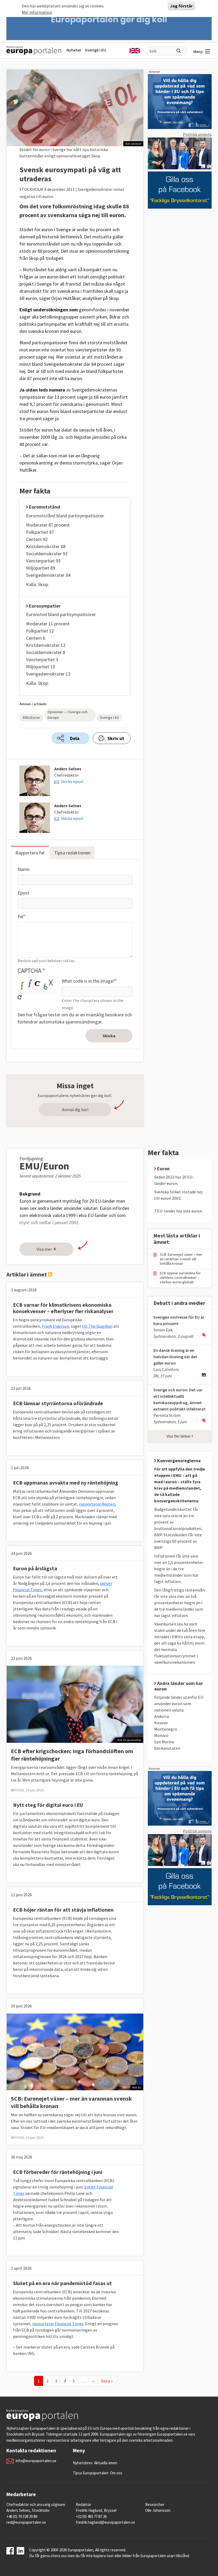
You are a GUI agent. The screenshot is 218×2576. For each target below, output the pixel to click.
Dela (75, 738)
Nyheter (74, 50)
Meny (198, 51)
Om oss (116, 2473)
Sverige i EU (95, 50)
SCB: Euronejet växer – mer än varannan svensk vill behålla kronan (181, 1259)
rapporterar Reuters (97, 1504)
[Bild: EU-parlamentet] (75, 1704)
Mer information (37, 12)
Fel (20, 916)
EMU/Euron (31, 717)
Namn (24, 869)
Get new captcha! (20, 997)
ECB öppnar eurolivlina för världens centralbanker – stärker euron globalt (180, 1278)
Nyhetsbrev (83, 2463)
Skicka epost (72, 781)
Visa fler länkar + (180, 1436)
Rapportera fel (30, 853)
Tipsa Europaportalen (91, 2473)
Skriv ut (116, 738)
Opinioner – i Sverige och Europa (68, 715)
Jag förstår (181, 6)
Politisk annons (197, 134)
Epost (23, 893)
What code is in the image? (88, 981)
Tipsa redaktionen (72, 853)
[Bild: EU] (75, 2051)
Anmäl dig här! (75, 1109)
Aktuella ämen (106, 2463)
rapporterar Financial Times (58, 2324)
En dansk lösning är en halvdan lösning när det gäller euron (175, 1357)
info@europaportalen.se (36, 2461)
